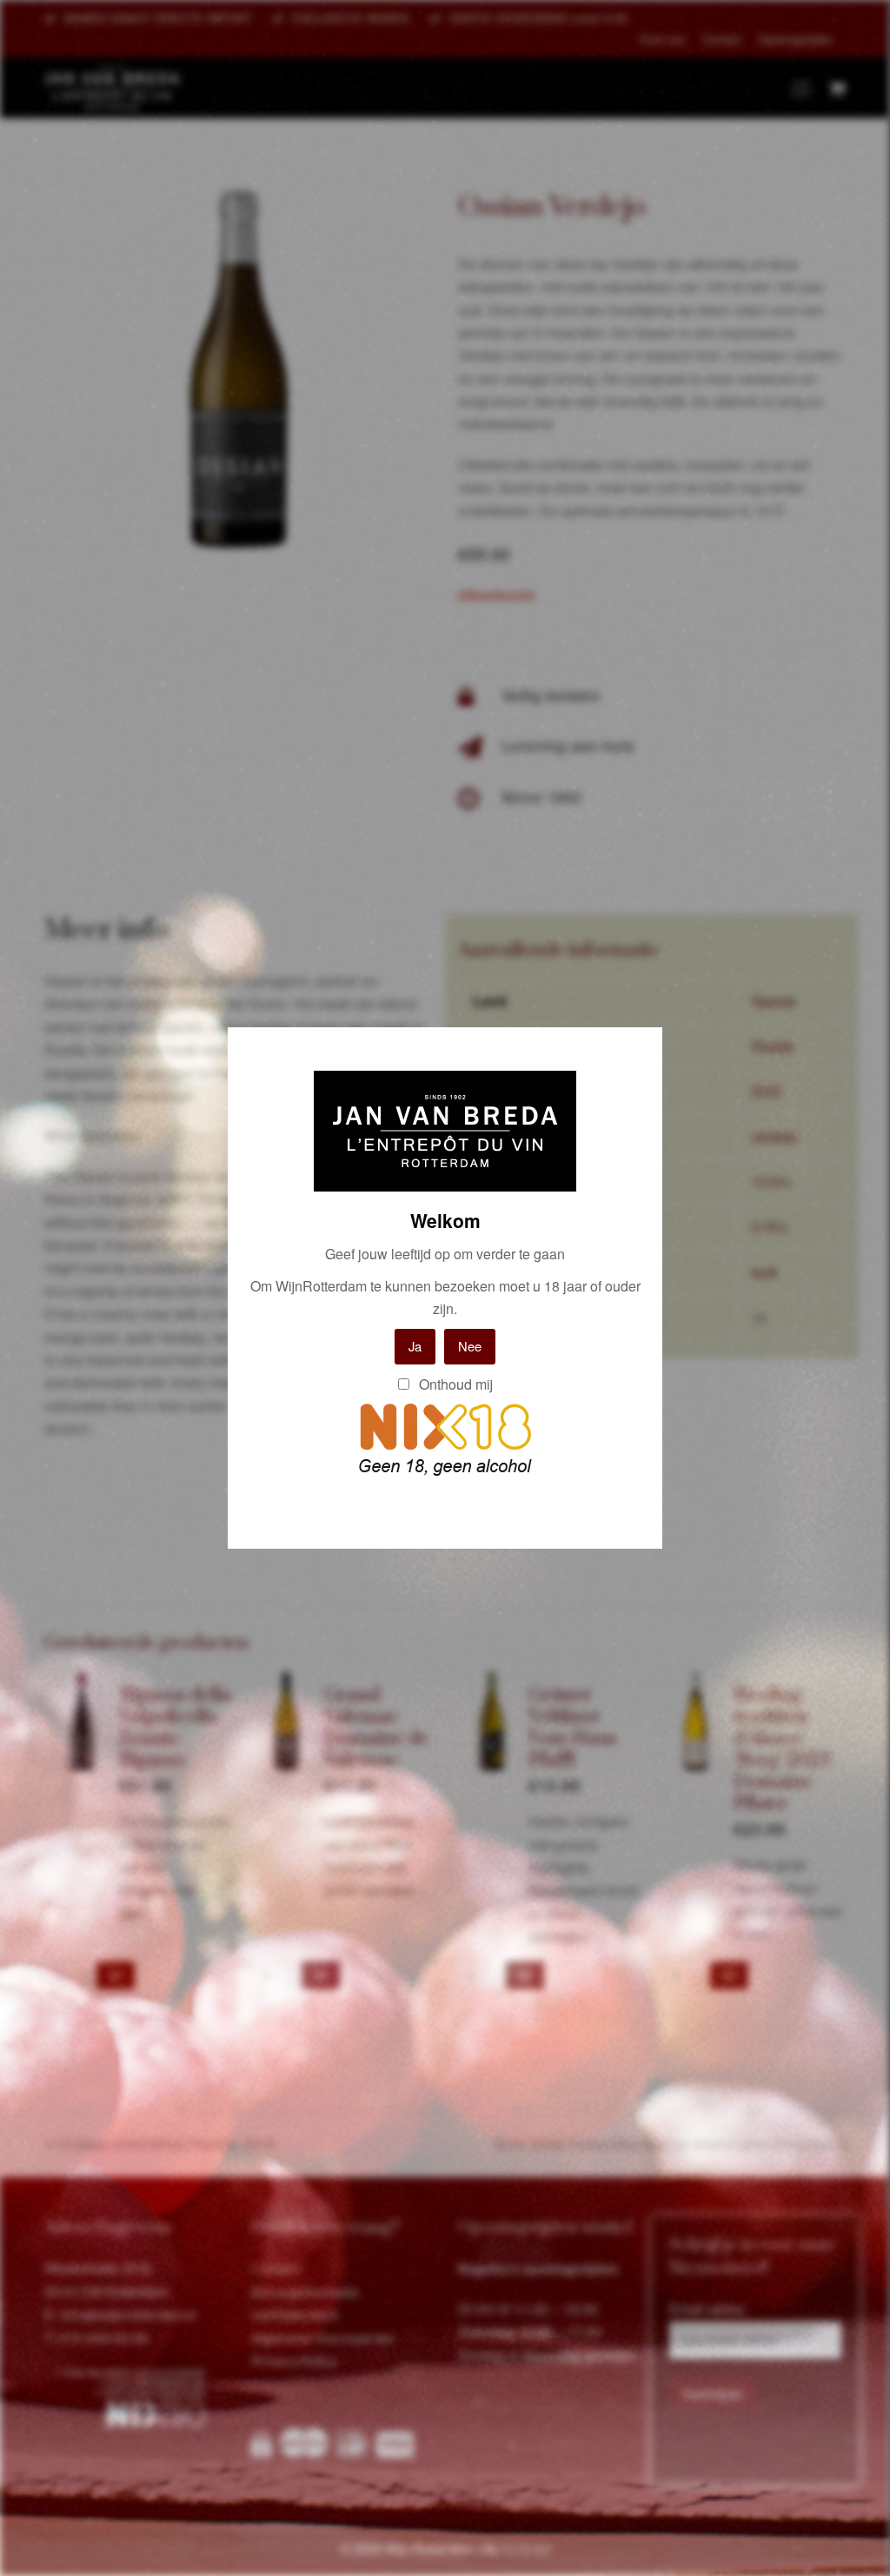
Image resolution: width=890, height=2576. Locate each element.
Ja (415, 1346)
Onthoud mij (454, 1384)
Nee (470, 1346)
